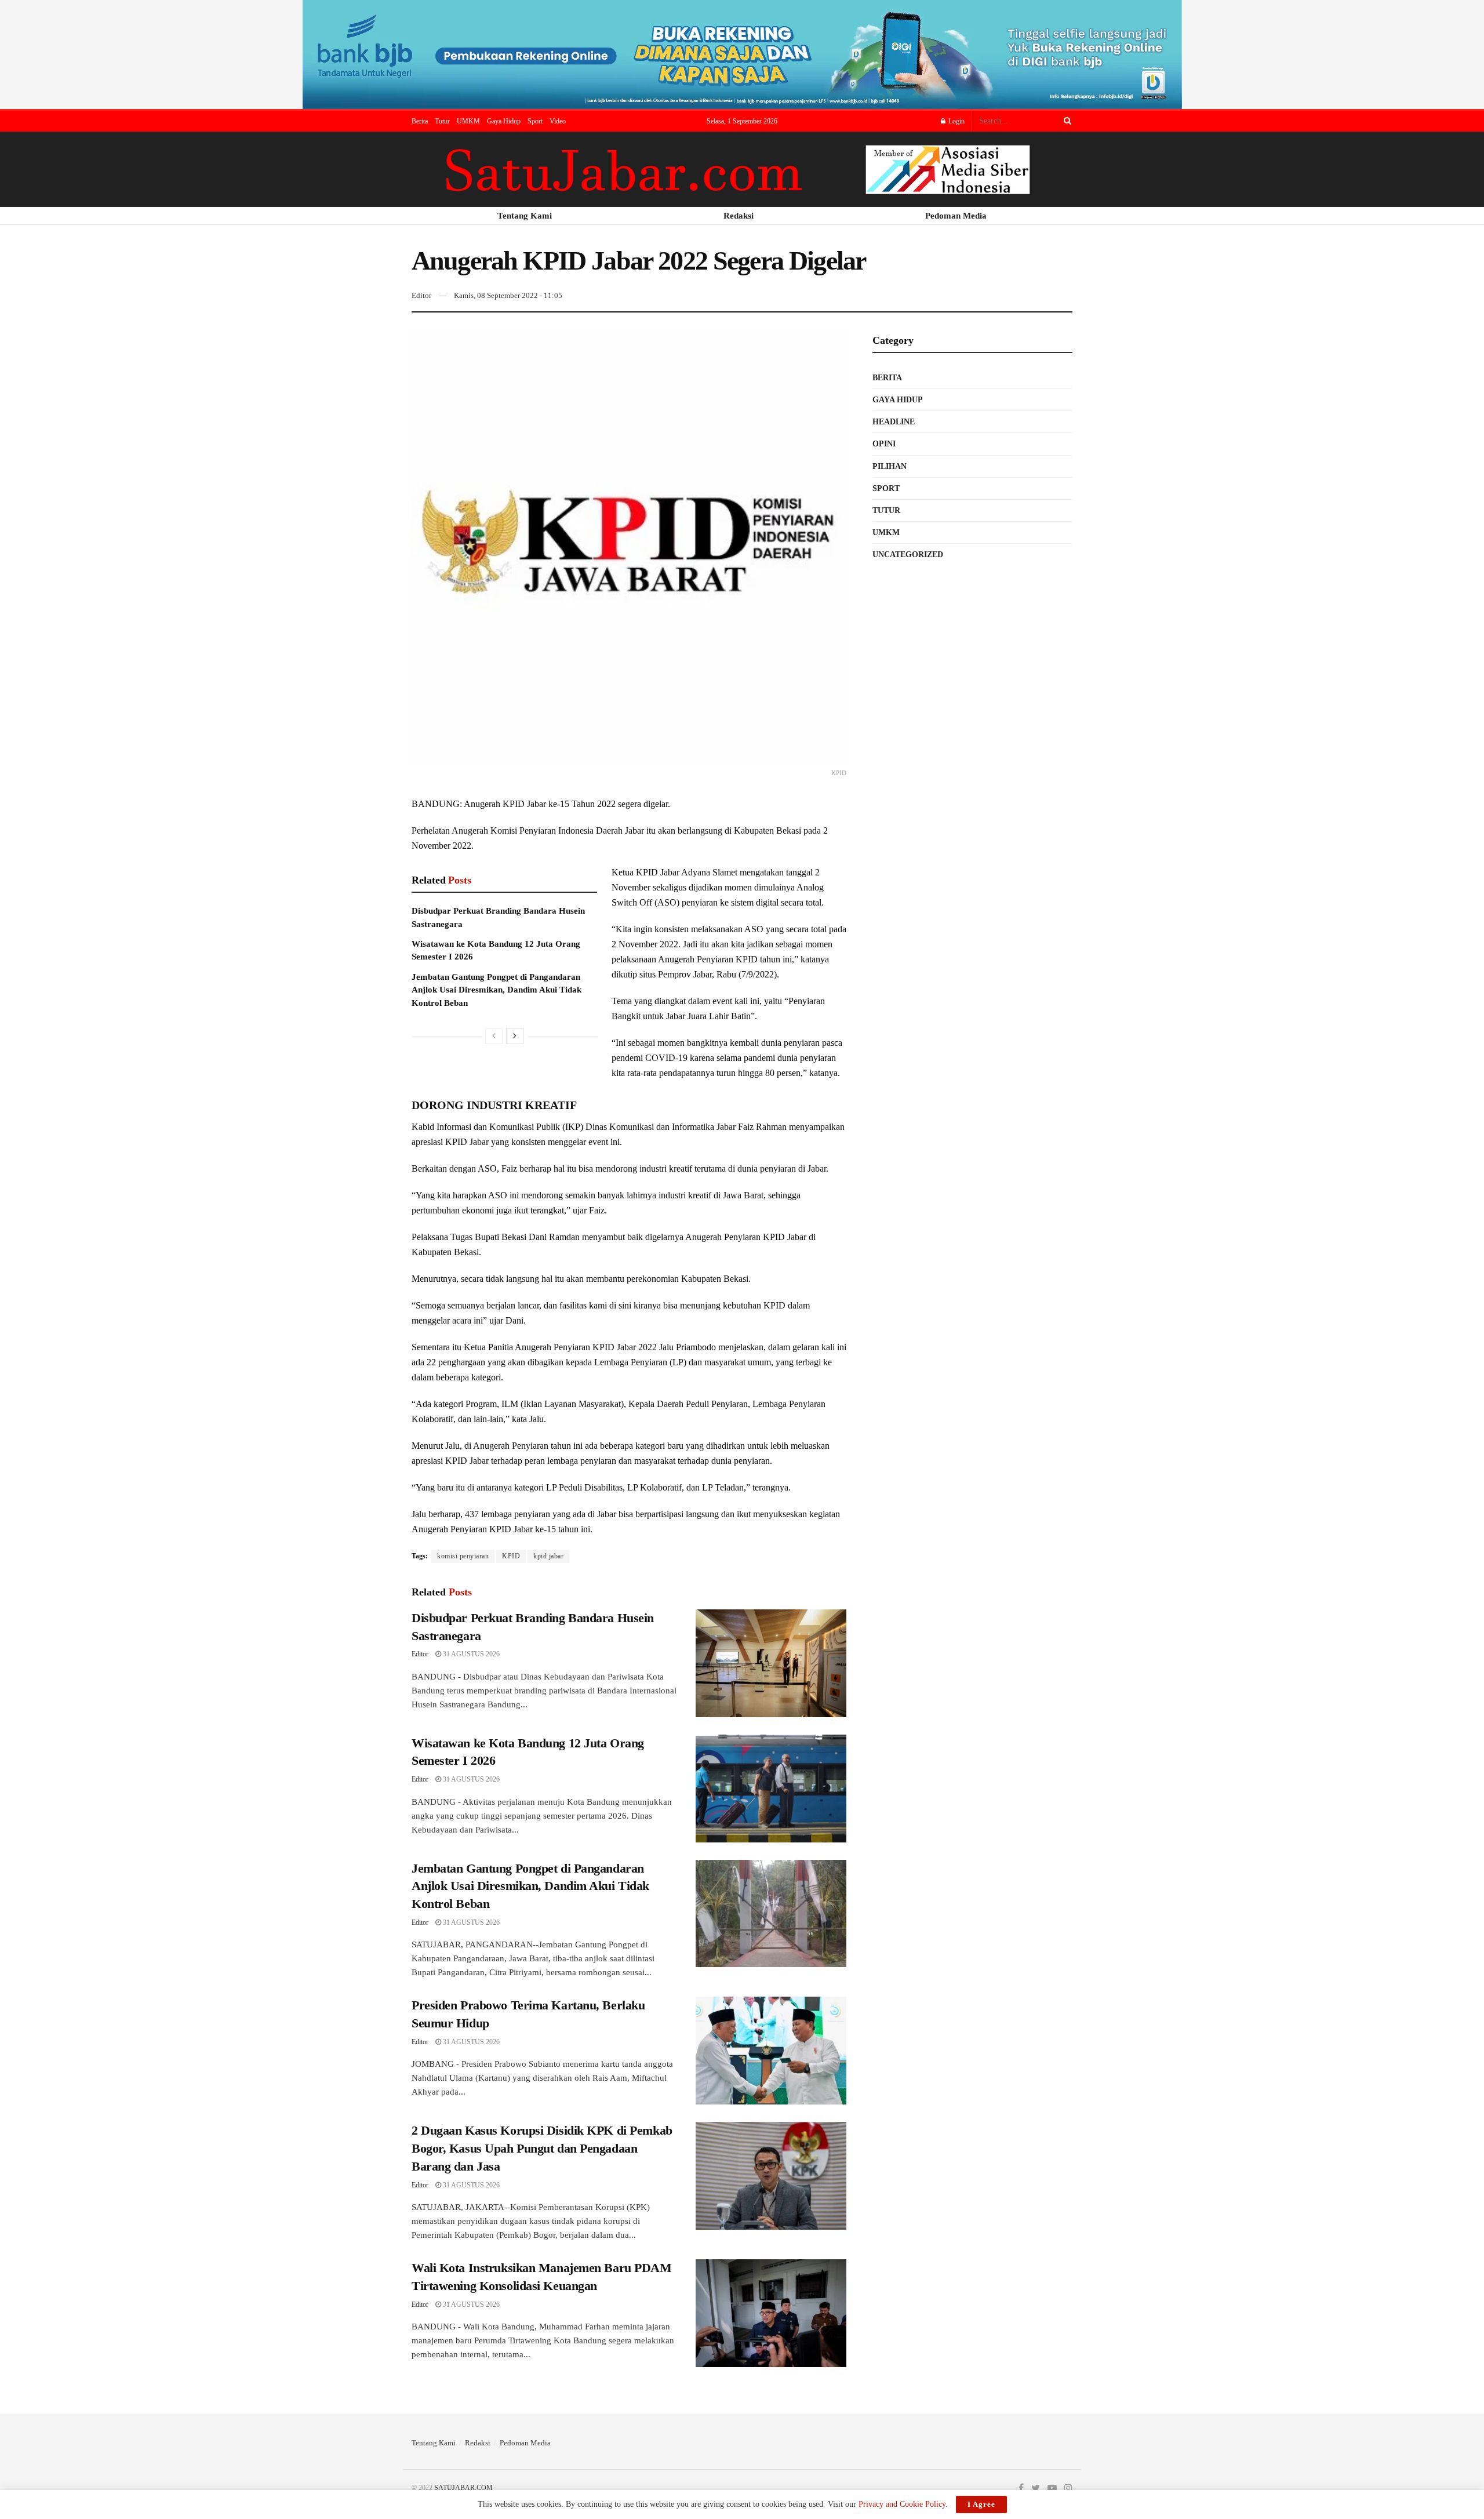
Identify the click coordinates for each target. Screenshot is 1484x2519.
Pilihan (890, 466)
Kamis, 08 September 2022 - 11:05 (508, 295)
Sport (535, 121)
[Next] (515, 1036)
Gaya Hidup (504, 121)
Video (558, 121)
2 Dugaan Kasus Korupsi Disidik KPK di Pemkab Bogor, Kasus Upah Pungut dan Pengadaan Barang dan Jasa (542, 2148)
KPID (511, 1556)
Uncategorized (908, 555)
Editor (421, 295)
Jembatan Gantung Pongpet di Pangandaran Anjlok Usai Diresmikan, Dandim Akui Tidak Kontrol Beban (497, 990)
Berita (420, 121)
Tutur (442, 121)
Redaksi (478, 2443)
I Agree (981, 2504)
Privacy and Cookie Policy (902, 2504)
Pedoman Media (525, 2443)
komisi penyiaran (463, 1556)
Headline (894, 422)
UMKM (468, 121)
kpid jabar (548, 1556)
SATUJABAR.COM (463, 2488)
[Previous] (494, 1036)
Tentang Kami (434, 2443)
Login (956, 121)
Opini (884, 444)
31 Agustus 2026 (470, 1654)
